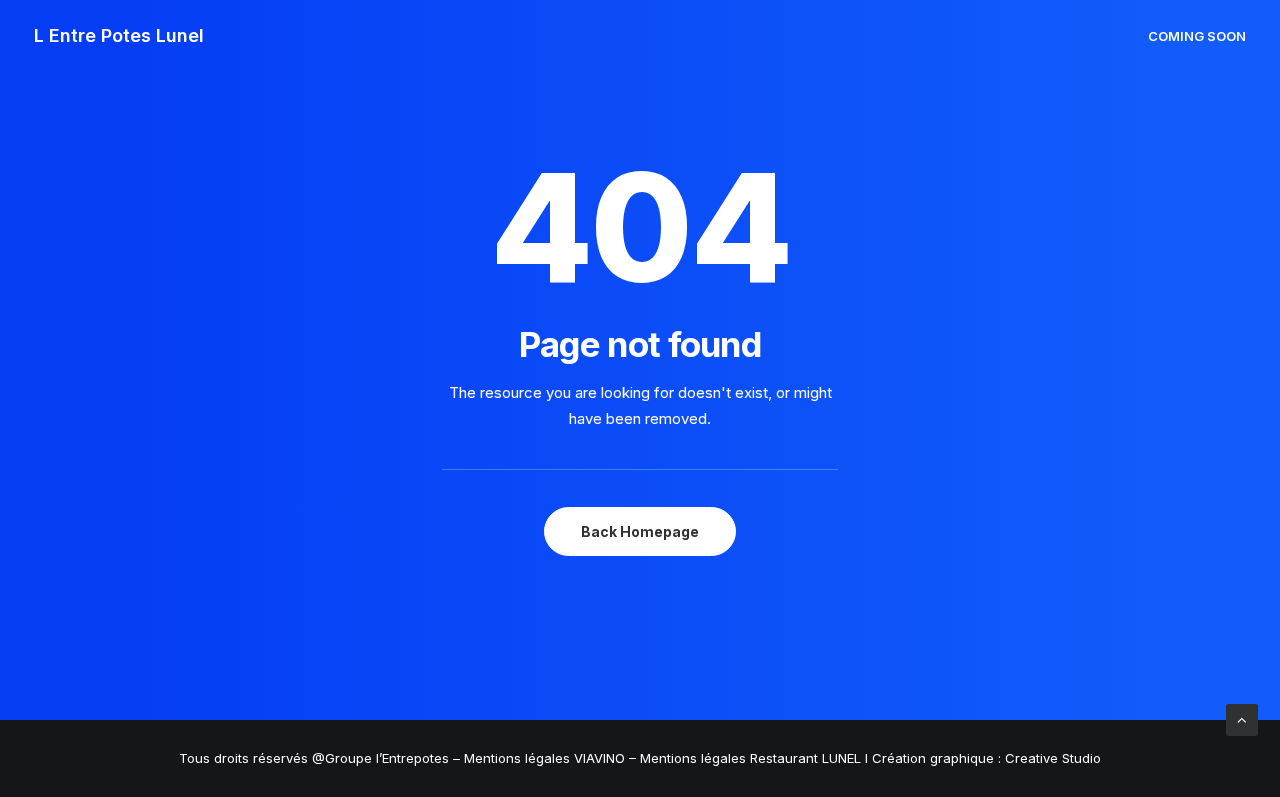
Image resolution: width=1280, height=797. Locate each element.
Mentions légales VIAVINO (544, 758)
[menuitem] (1197, 36)
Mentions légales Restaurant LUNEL (750, 758)
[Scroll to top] (1242, 718)
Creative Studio (1053, 758)
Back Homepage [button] (640, 531)
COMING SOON (1197, 36)
